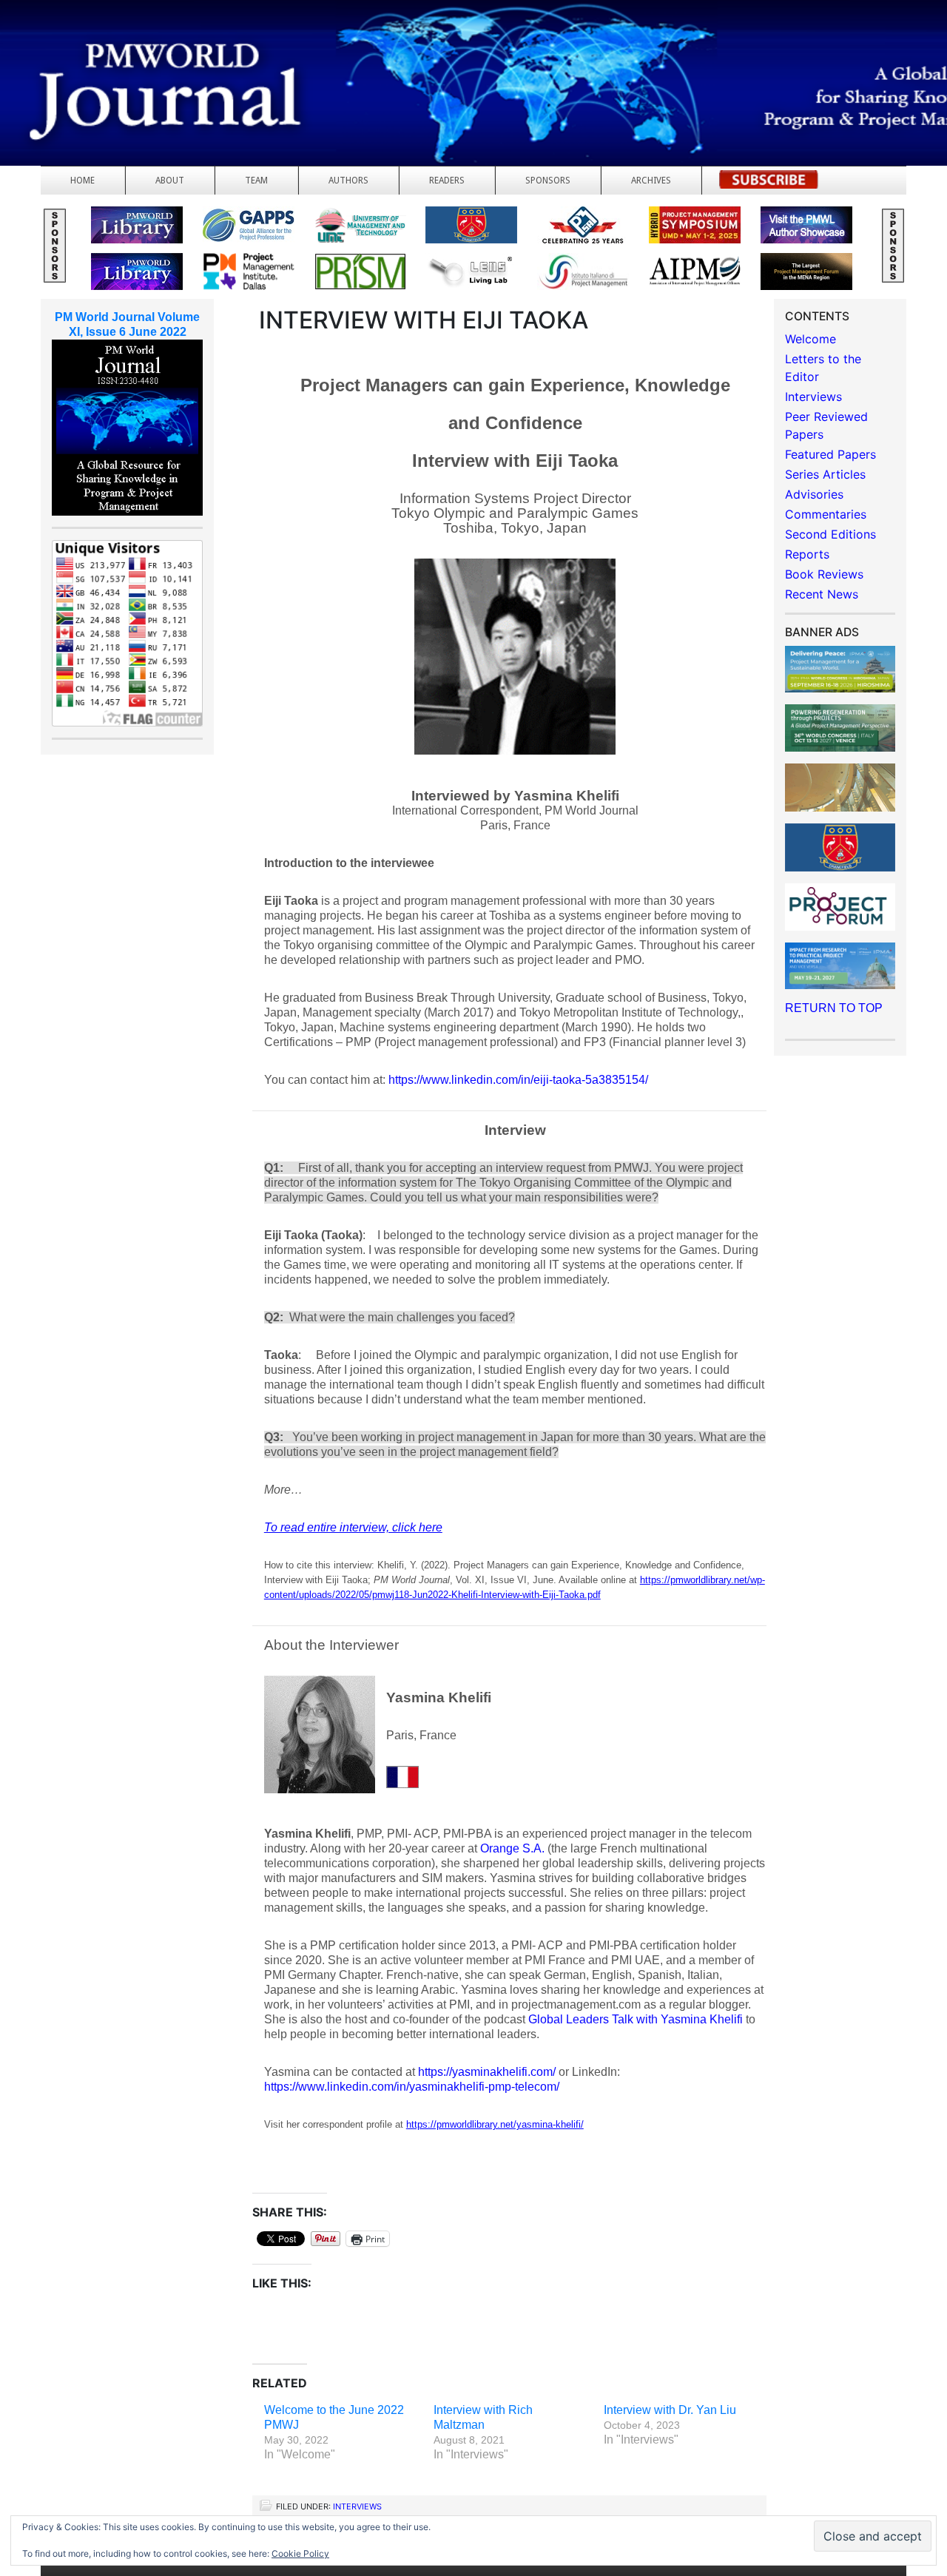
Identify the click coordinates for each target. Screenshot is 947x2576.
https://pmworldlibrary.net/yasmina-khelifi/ (495, 2124)
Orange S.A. (512, 1848)
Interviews (357, 2506)
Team (256, 181)
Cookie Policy (300, 2553)
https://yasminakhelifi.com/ (487, 2072)
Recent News (822, 594)
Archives (651, 181)
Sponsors (548, 181)
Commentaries (826, 514)
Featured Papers (830, 454)
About (170, 181)
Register (769, 184)
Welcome (810, 339)
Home (82, 181)
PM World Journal (176, 48)
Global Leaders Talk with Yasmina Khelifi (636, 2019)
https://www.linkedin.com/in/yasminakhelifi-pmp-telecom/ (412, 2087)
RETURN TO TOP (834, 1008)
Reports (807, 554)
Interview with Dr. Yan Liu (670, 2410)
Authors (348, 181)
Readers (447, 181)
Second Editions (830, 534)
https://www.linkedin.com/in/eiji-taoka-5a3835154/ (518, 1080)
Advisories (814, 494)
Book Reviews (824, 574)
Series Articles (825, 474)
